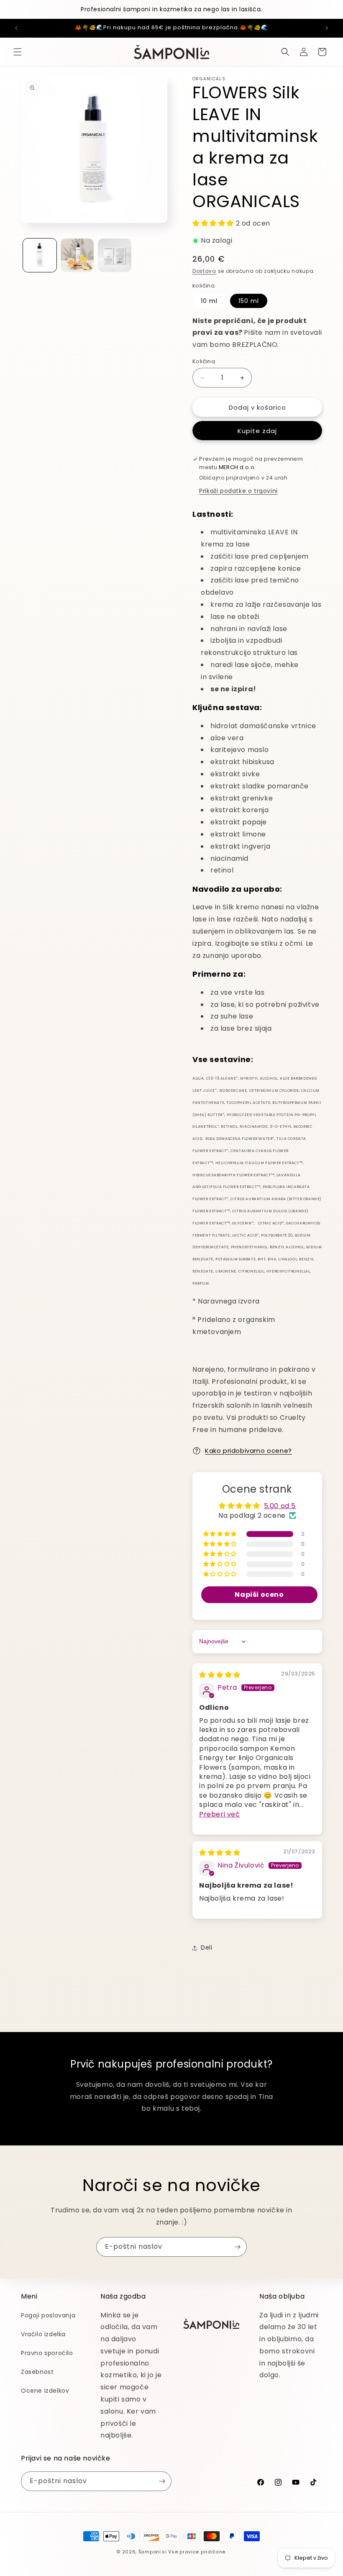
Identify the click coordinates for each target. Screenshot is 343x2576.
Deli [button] (206, 1947)
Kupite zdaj (257, 431)
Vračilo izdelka (43, 2334)
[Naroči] (237, 2247)
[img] (220, 1675)
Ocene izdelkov (45, 2391)
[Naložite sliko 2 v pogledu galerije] (77, 255)
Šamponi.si (153, 2552)
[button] (18, 52)
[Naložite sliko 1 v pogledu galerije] (40, 255)
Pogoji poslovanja (48, 2315)
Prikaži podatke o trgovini (238, 491)
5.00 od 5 (280, 1506)
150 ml (249, 301)
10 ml (209, 301)
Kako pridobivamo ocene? (248, 1451)
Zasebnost (37, 2372)
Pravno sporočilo (47, 2353)
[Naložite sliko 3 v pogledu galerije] (115, 255)
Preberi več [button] (220, 1814)
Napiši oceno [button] (259, 1595)
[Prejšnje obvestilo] (16, 28)
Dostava (204, 271)
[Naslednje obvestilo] (327, 28)
